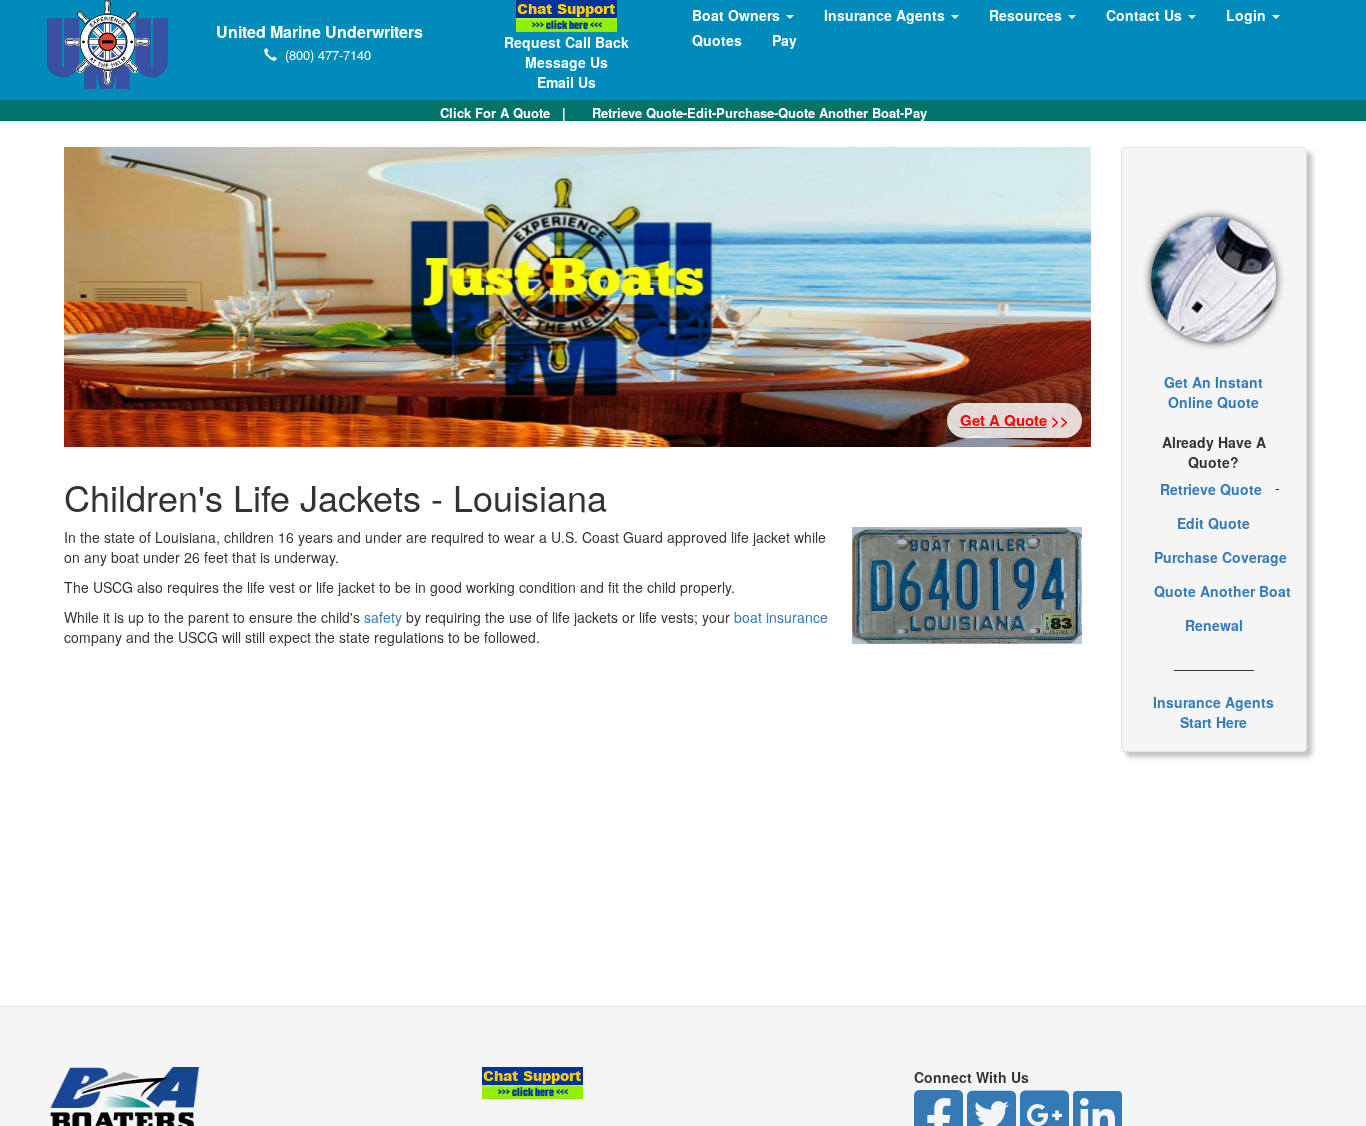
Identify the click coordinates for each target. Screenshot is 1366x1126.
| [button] (503, 112)
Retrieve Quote (1211, 489)
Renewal (1214, 625)
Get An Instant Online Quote (1213, 392)
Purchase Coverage (1220, 557)
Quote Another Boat (1222, 591)
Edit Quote (1213, 523)
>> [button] (1014, 420)
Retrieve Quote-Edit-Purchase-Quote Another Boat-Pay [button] (759, 112)
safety (383, 617)
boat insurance (781, 617)
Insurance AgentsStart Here (1213, 712)
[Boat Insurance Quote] (1214, 279)
